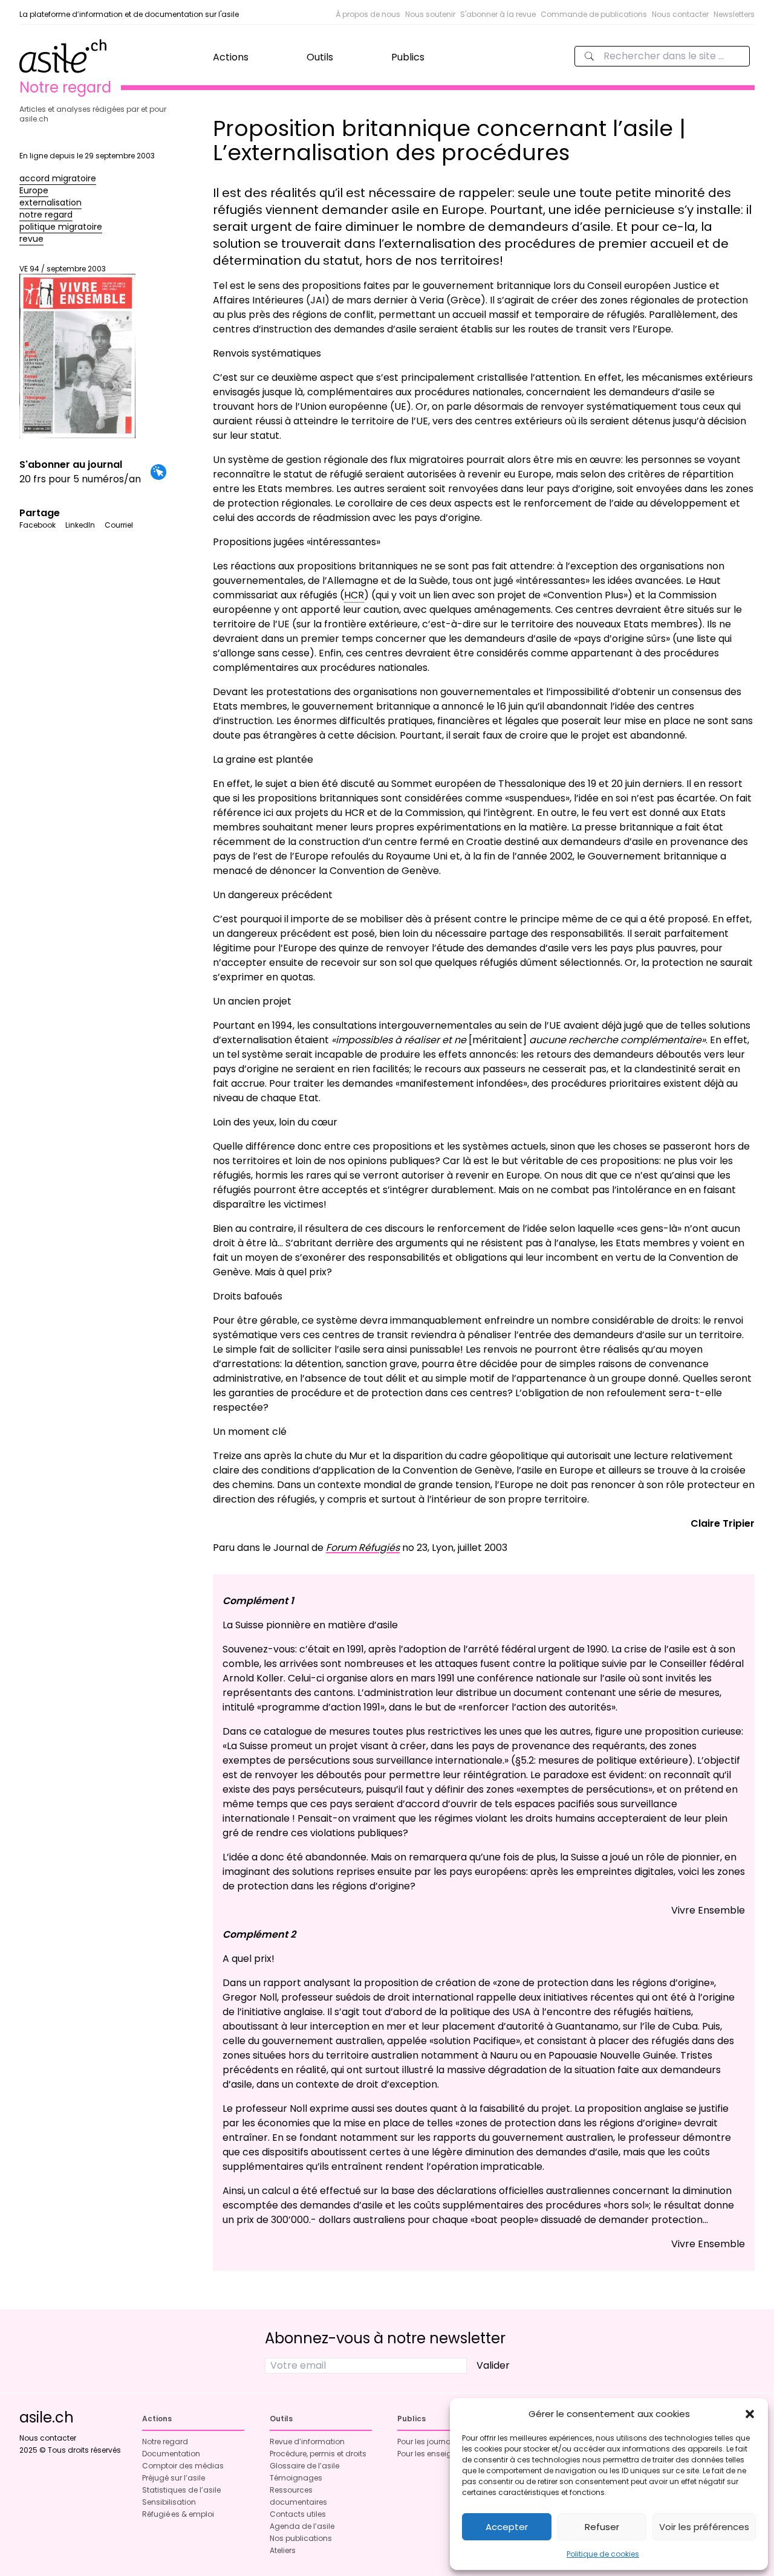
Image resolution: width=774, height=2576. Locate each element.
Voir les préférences (704, 2527)
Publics (408, 57)
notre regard (46, 215)
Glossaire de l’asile (304, 2466)
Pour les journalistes (434, 2442)
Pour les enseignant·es (438, 2454)
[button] (750, 2414)
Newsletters (734, 14)
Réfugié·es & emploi (178, 2514)
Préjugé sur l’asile (174, 2478)
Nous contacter (680, 14)
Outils (320, 57)
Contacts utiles (298, 2514)
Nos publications (301, 2538)
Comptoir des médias (183, 2466)
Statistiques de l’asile (181, 2490)
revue (31, 239)
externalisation (50, 202)
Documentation (171, 2454)
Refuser (602, 2527)
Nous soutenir (430, 14)
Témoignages (296, 2478)
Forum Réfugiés (363, 1548)
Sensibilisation (169, 2502)
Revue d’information (307, 2442)
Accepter (507, 2527)
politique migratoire (61, 227)
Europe (34, 190)
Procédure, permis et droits (318, 2454)
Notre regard (165, 2442)
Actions (231, 57)
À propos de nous (368, 14)
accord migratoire (58, 178)
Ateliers (283, 2550)
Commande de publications (594, 14)
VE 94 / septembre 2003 (63, 269)
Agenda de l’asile (302, 2526)
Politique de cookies (603, 2554)
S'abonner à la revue (498, 14)
